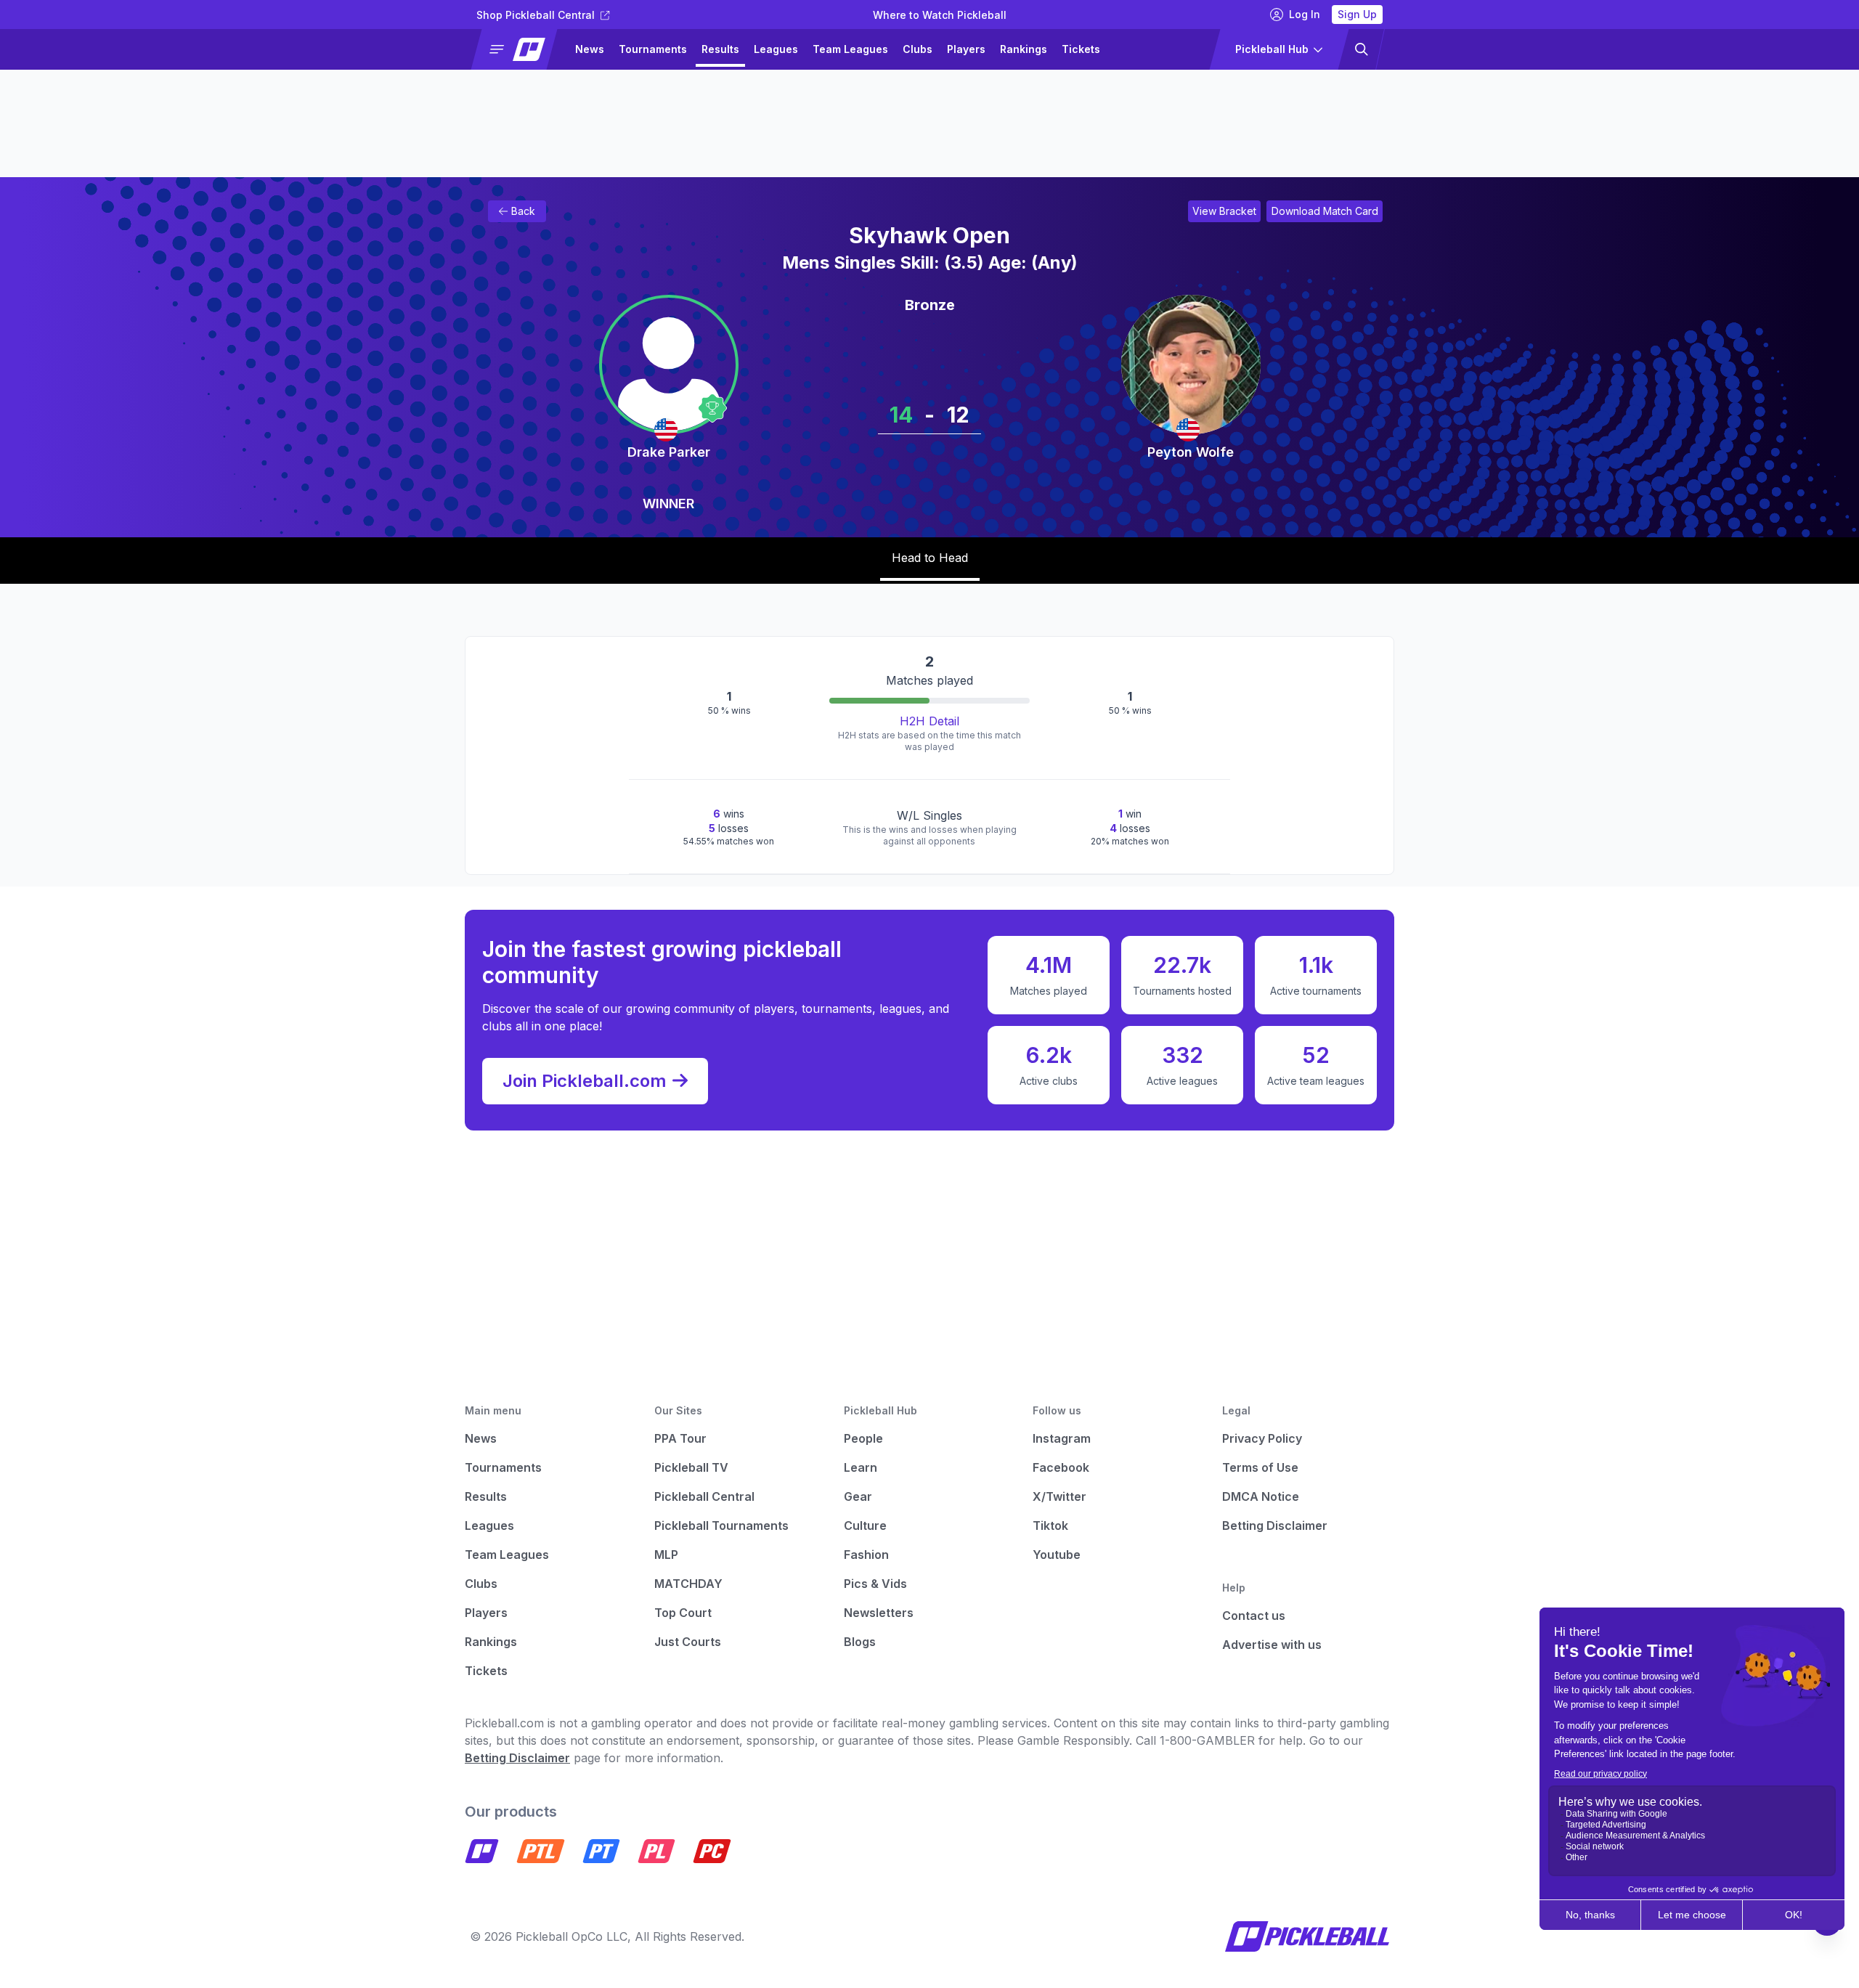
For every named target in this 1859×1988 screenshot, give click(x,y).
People (863, 1438)
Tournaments (653, 49)
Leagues (776, 49)
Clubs (918, 49)
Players (966, 49)
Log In (1305, 14)
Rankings (1024, 49)
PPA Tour (680, 1438)
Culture (865, 1525)
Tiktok (1050, 1525)
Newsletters (879, 1613)
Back (523, 211)
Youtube (1057, 1555)
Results (720, 49)
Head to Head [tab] (930, 558)
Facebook (1061, 1467)
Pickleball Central (704, 1496)
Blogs (860, 1642)
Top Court (683, 1613)
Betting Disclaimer (1275, 1525)
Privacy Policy (1262, 1438)
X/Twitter (1059, 1496)
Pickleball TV (691, 1467)
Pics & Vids (875, 1584)
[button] (520, 49)
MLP (666, 1555)
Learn (861, 1467)
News (590, 49)
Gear (858, 1496)
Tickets (1081, 49)
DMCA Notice (1261, 1496)
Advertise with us (1272, 1645)
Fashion (866, 1555)
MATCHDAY (688, 1584)
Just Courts (688, 1642)
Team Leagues (850, 49)
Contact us (1254, 1616)
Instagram (1062, 1438)
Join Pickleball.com (585, 1081)
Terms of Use (1260, 1467)
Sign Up (1357, 14)
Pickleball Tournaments (721, 1525)
